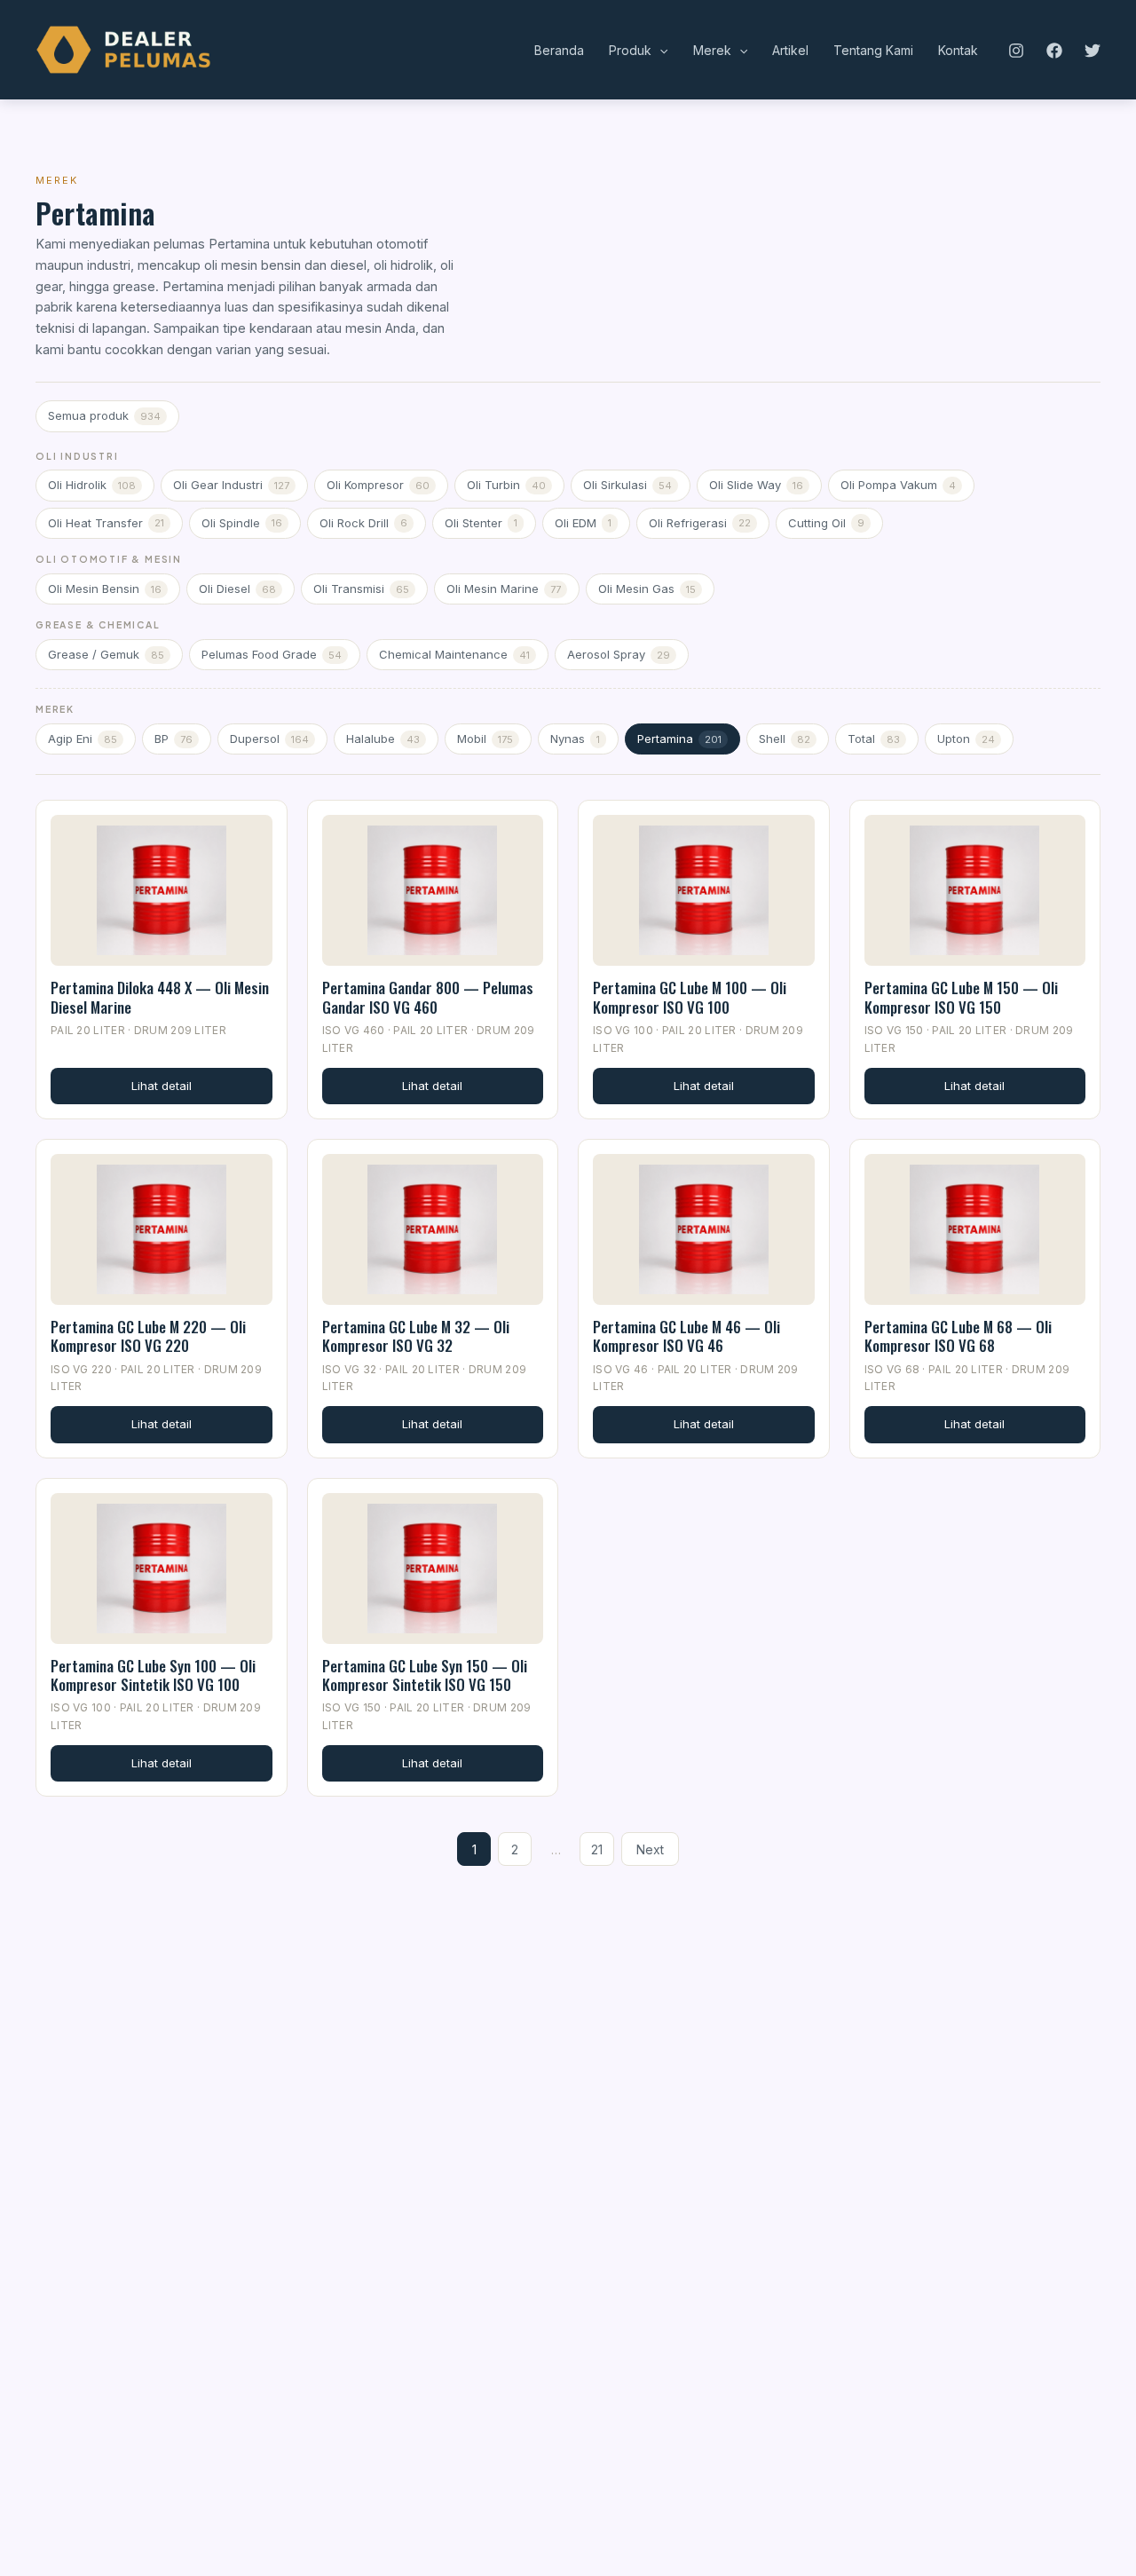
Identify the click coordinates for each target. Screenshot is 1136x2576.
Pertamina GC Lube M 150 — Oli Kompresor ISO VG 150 (961, 997)
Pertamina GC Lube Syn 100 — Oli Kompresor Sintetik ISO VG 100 (153, 1675)
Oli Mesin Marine (504, 589)
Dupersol (269, 739)
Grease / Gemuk (106, 654)
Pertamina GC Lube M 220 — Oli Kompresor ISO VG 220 (148, 1336)
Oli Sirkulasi (627, 485)
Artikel (790, 50)
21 (597, 1849)
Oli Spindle (242, 523)
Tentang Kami (873, 50)
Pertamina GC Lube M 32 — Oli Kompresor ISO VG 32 (416, 1336)
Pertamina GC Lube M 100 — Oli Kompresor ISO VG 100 (690, 997)
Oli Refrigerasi (700, 523)
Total (874, 739)
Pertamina (679, 739)
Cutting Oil (826, 523)
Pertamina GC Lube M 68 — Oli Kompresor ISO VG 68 (958, 1336)
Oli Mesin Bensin (105, 589)
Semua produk (104, 415)
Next (650, 1849)
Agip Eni (83, 739)
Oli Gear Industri (231, 485)
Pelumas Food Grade (272, 654)
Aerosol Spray (619, 654)
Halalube (383, 739)
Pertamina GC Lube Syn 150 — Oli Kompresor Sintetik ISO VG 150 (425, 1675)
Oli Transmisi (361, 589)
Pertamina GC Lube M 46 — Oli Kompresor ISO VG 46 (686, 1336)
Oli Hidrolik (92, 485)
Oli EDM (583, 523)
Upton (966, 739)
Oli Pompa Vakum (898, 485)
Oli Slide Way (756, 485)
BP (174, 739)
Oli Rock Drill (363, 523)
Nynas (575, 739)
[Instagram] (1016, 51)
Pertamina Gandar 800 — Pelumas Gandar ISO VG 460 (428, 997)
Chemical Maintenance (454, 654)
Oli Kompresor (378, 485)
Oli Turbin (506, 485)
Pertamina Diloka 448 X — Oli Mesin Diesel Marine (160, 997)
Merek (712, 50)
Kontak (958, 50)
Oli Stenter (481, 523)
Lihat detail (162, 1086)
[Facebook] (1054, 51)
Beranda (559, 50)
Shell (785, 739)
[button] (659, 51)
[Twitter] (1093, 51)
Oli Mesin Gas (647, 589)
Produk (630, 50)
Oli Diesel (237, 589)
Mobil (485, 739)
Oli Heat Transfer (106, 523)
